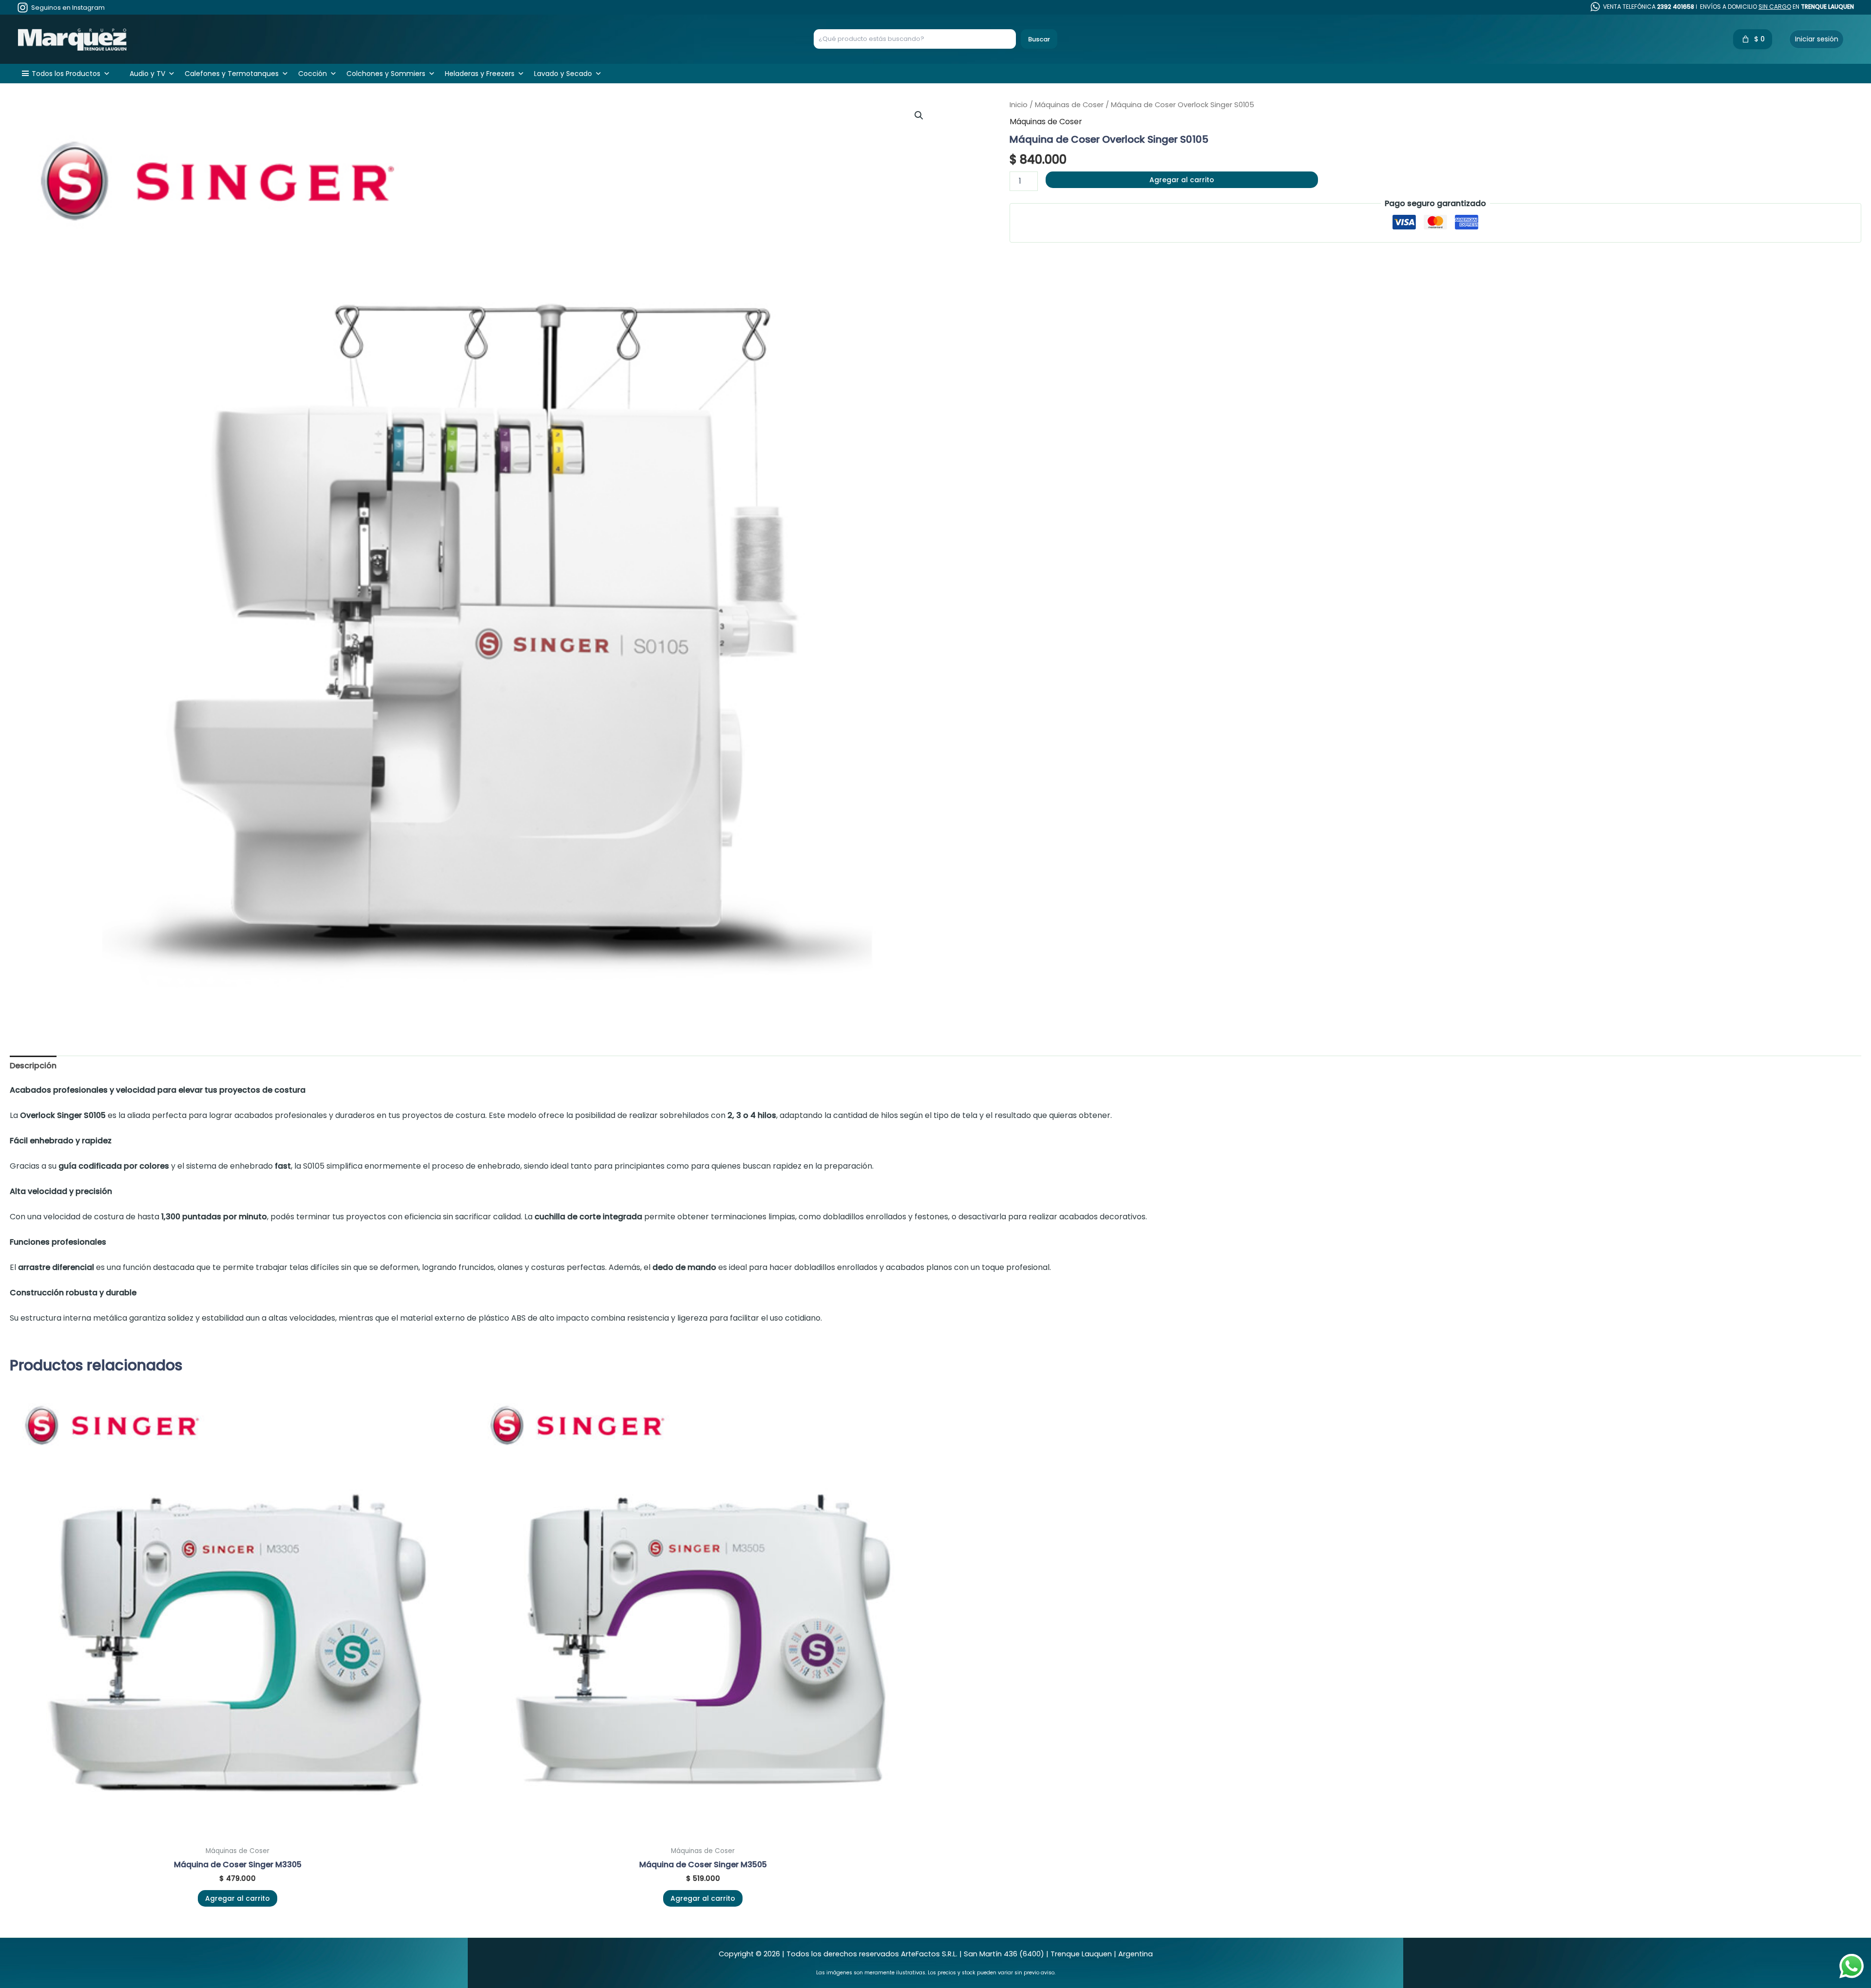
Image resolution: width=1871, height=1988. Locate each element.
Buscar (1039, 39)
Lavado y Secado (563, 74)
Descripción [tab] (33, 1066)
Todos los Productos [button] (66, 74)
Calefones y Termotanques (232, 74)
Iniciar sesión (1817, 39)
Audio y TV (147, 74)
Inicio (1019, 105)
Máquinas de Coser (1069, 105)
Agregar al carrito (1182, 180)
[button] (919, 115)
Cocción (313, 74)
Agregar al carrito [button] (238, 1898)
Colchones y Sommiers (386, 74)
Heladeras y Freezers (480, 74)
